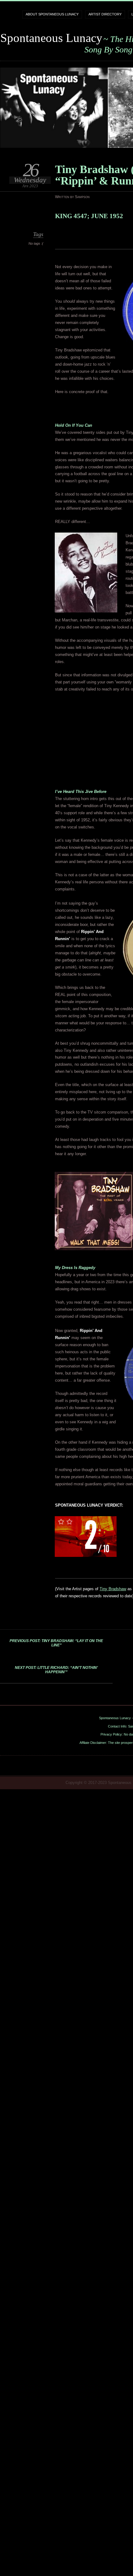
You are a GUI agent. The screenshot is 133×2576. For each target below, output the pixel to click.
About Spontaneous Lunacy (52, 14)
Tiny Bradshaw (113, 1589)
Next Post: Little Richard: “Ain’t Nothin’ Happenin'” (56, 1670)
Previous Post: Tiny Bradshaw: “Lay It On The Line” (56, 1643)
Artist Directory (105, 14)
